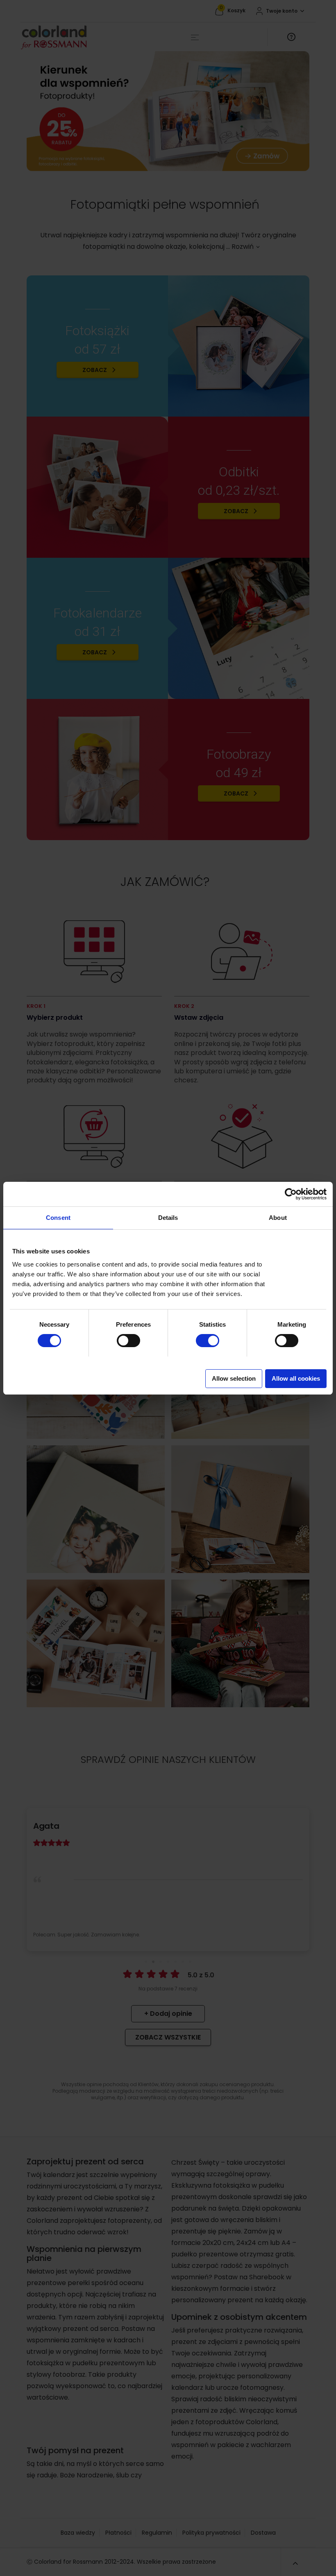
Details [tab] (168, 1218)
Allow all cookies (296, 1378)
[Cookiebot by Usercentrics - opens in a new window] (291, 1194)
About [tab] (278, 1218)
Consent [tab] (58, 1218)
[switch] (120, 1338)
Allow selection (234, 1378)
